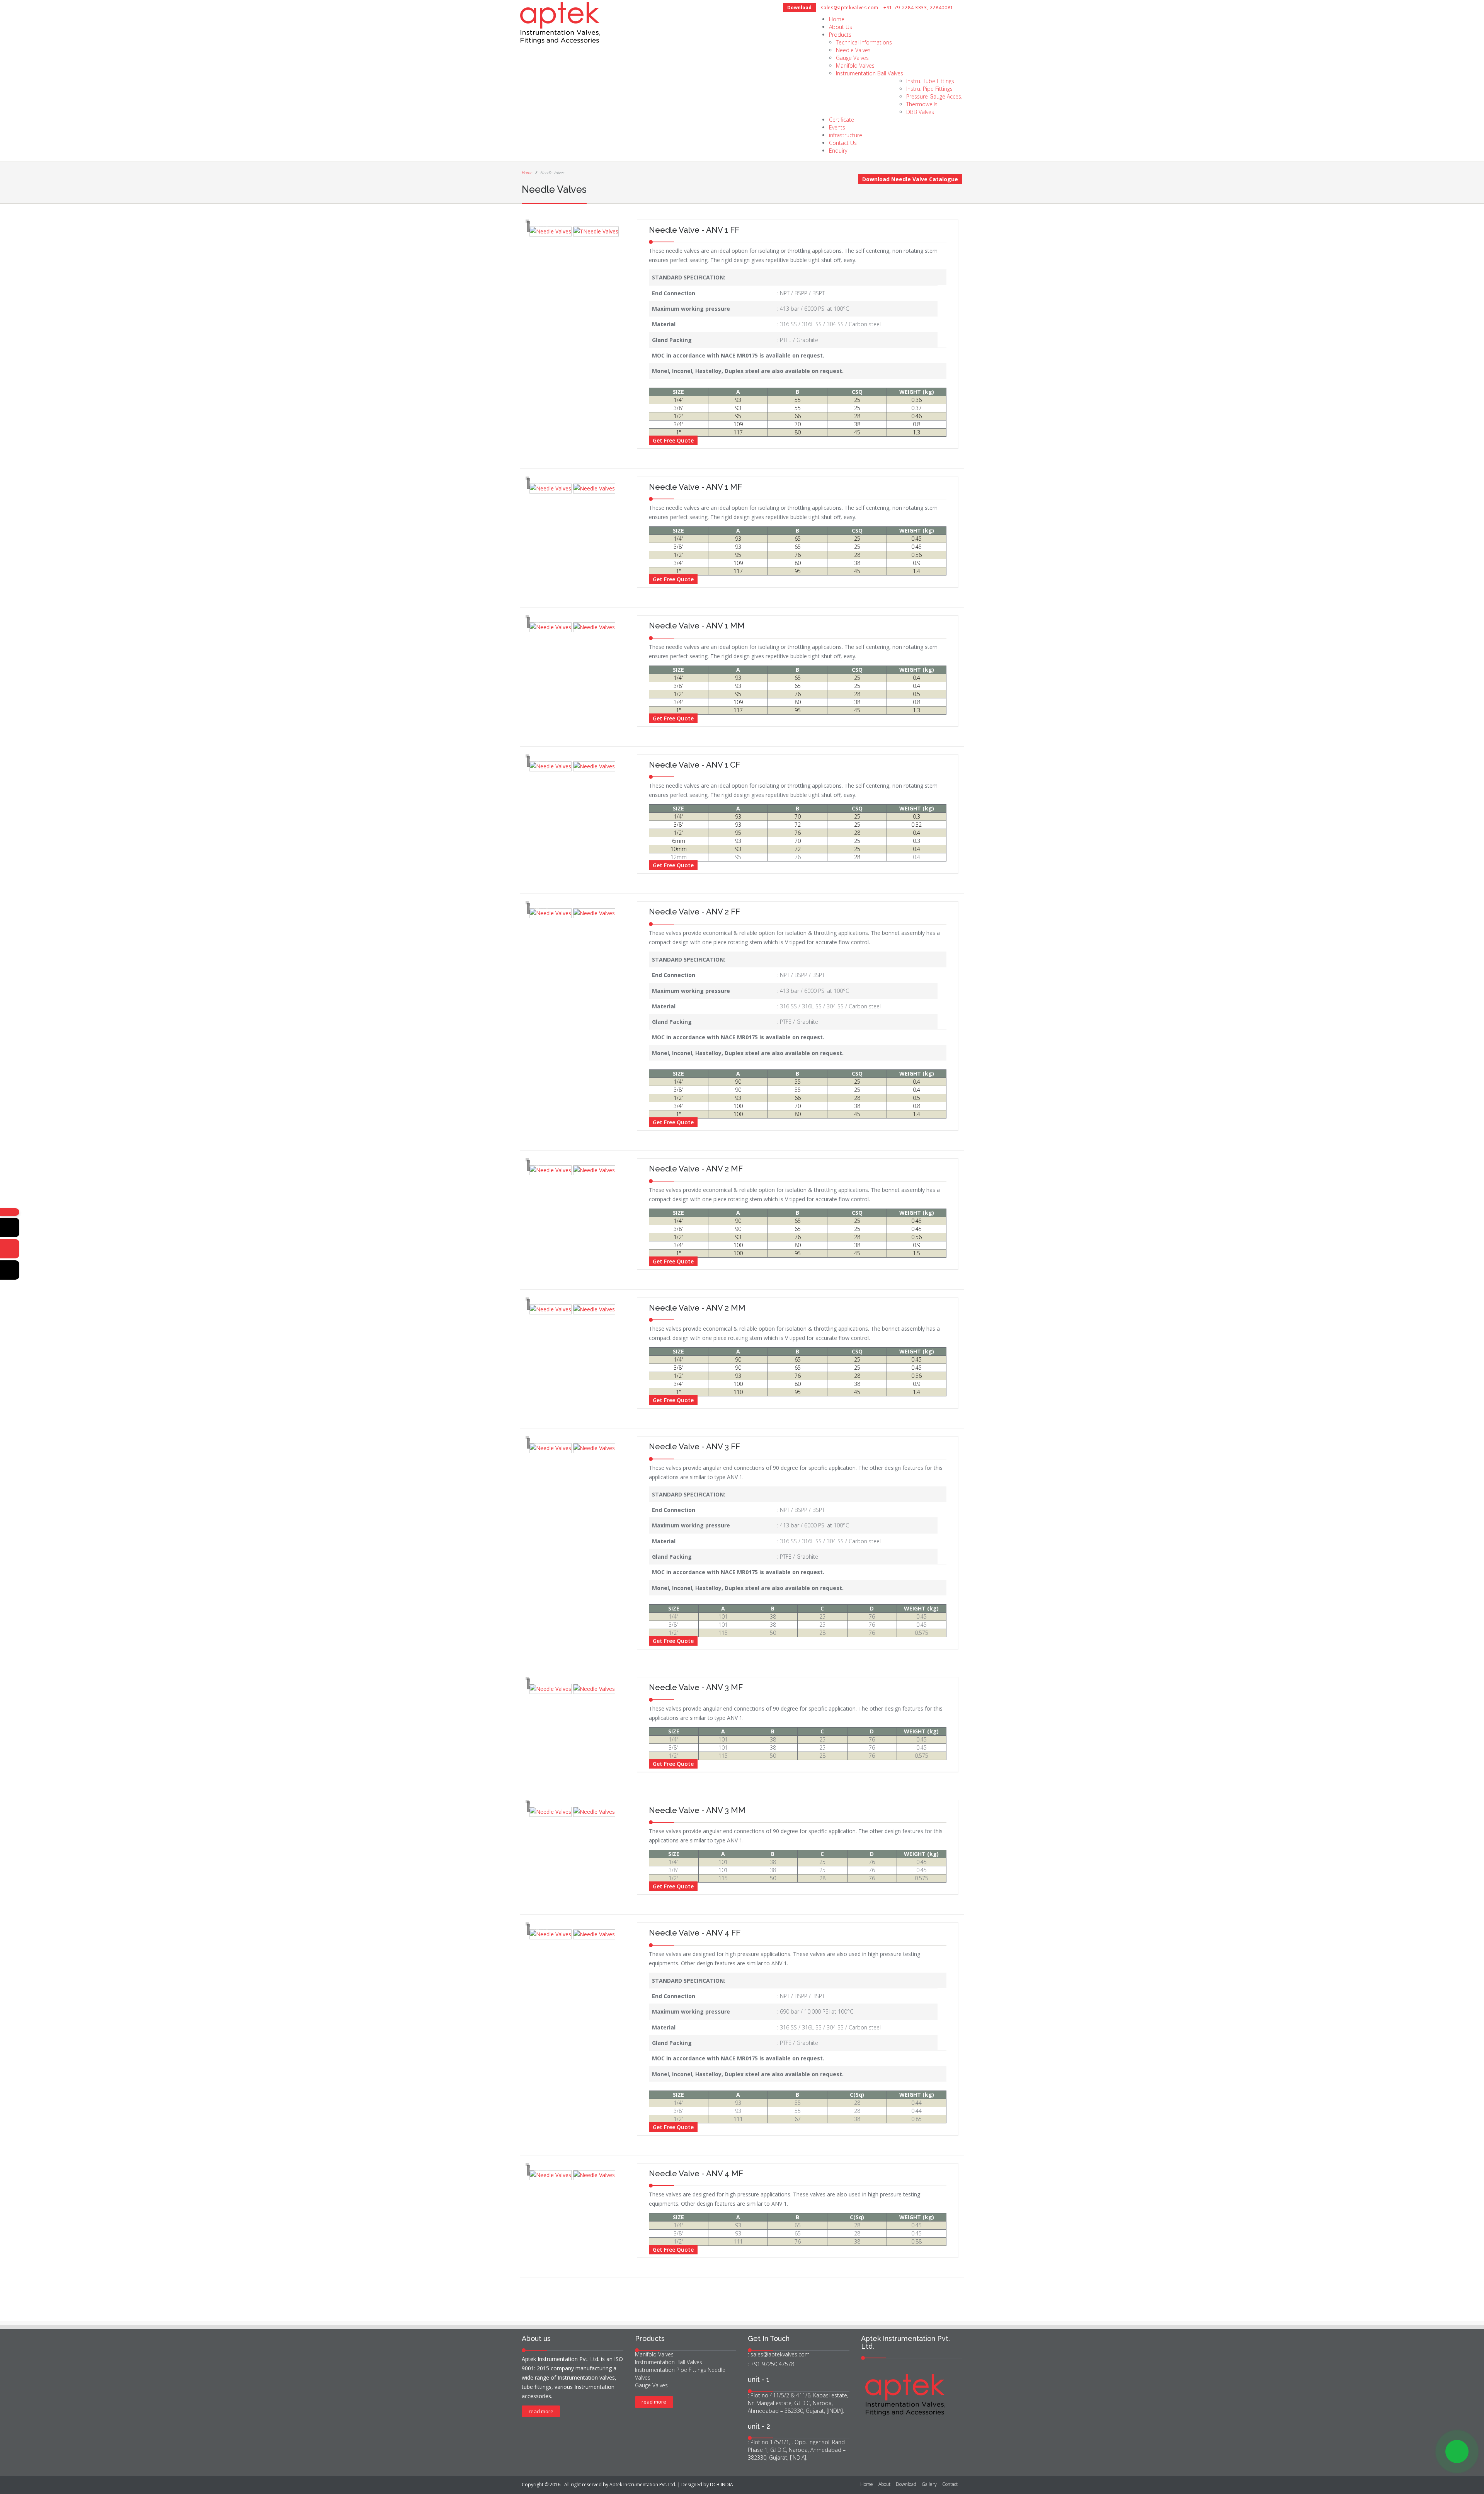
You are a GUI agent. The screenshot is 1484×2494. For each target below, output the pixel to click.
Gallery (929, 2484)
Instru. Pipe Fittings (929, 89)
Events (837, 127)
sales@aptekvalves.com (850, 8)
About (884, 2484)
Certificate (842, 120)
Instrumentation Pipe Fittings (671, 2370)
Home (837, 19)
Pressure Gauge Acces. (934, 96)
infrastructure (846, 135)
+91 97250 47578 (772, 2364)
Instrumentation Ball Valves (870, 73)
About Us (841, 27)
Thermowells (922, 104)
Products (840, 35)
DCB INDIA (722, 2485)
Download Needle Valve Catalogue (910, 179)
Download (799, 8)
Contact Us (843, 143)
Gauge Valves (852, 58)
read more (541, 2411)
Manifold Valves (855, 66)
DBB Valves (920, 112)
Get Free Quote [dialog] (673, 440)
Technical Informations (864, 42)
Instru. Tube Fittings (930, 81)
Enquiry (838, 151)
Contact (950, 2484)
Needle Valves (853, 50)
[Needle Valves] (551, 232)
